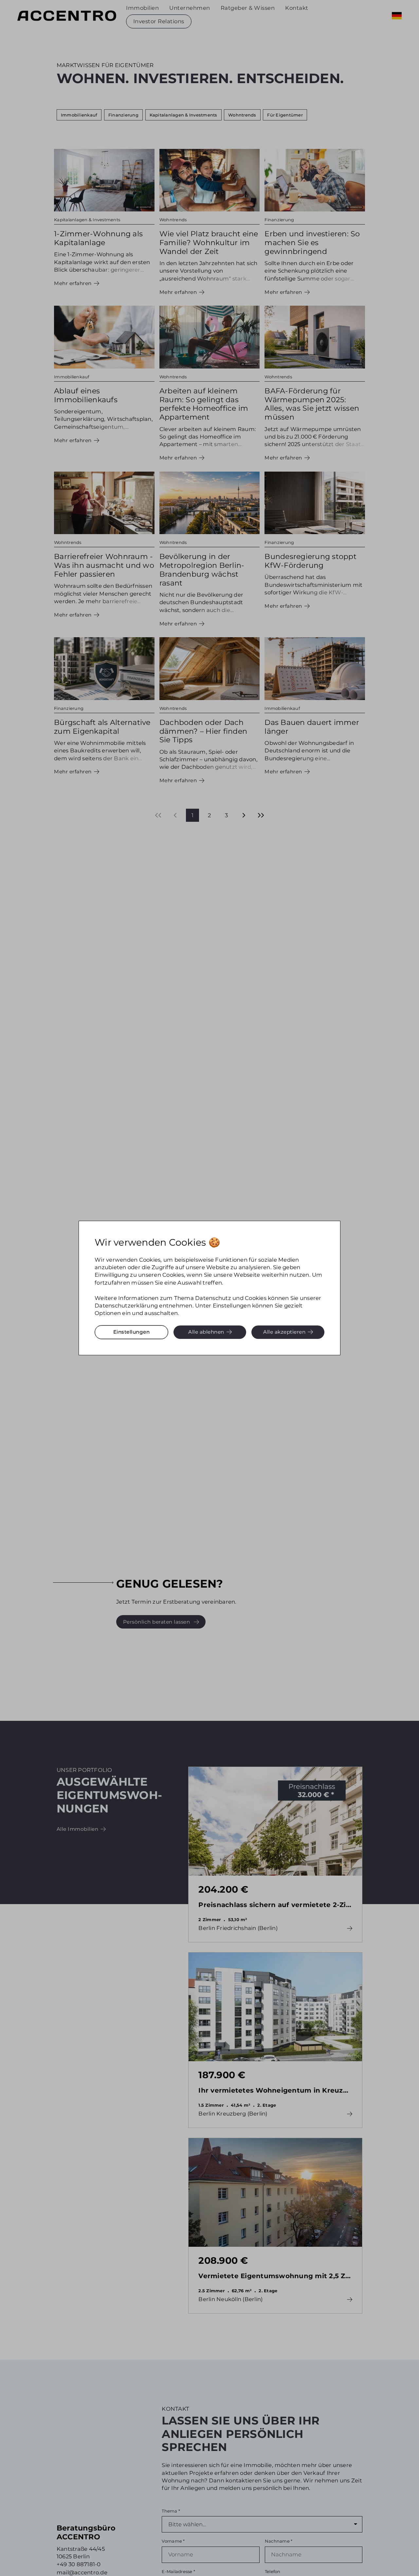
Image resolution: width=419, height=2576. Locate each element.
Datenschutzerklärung (126, 1306)
